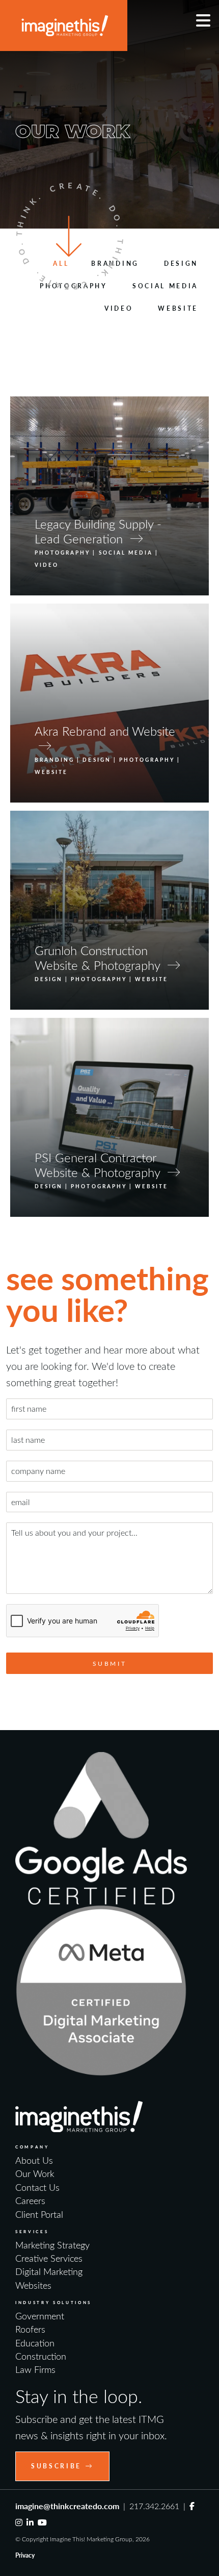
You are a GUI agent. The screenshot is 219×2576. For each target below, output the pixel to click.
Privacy (25, 2555)
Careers (30, 2200)
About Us (34, 2160)
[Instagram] (19, 2522)
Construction (41, 2356)
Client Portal (39, 2214)
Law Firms (35, 2369)
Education (35, 2343)
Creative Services (49, 2258)
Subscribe (56, 2466)
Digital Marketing (49, 2271)
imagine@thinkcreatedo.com (67, 2506)
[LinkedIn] (30, 2522)
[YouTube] (42, 2522)
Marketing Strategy (52, 2245)
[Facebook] (192, 2506)
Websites (33, 2285)
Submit (110, 1663)
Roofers (30, 2329)
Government (40, 2316)
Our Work (35, 2173)
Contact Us (37, 2187)
